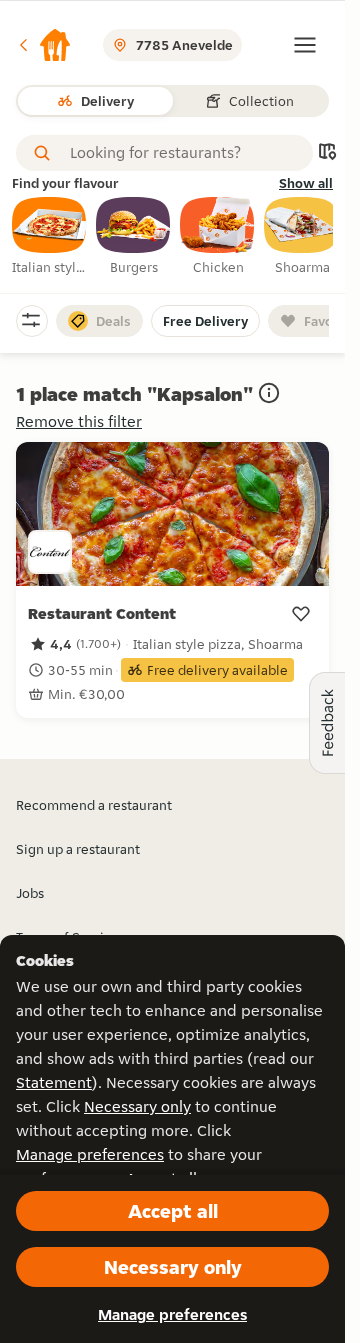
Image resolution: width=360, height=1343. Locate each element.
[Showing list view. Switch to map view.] (327, 153)
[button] (44, 45)
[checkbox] (50, 237)
